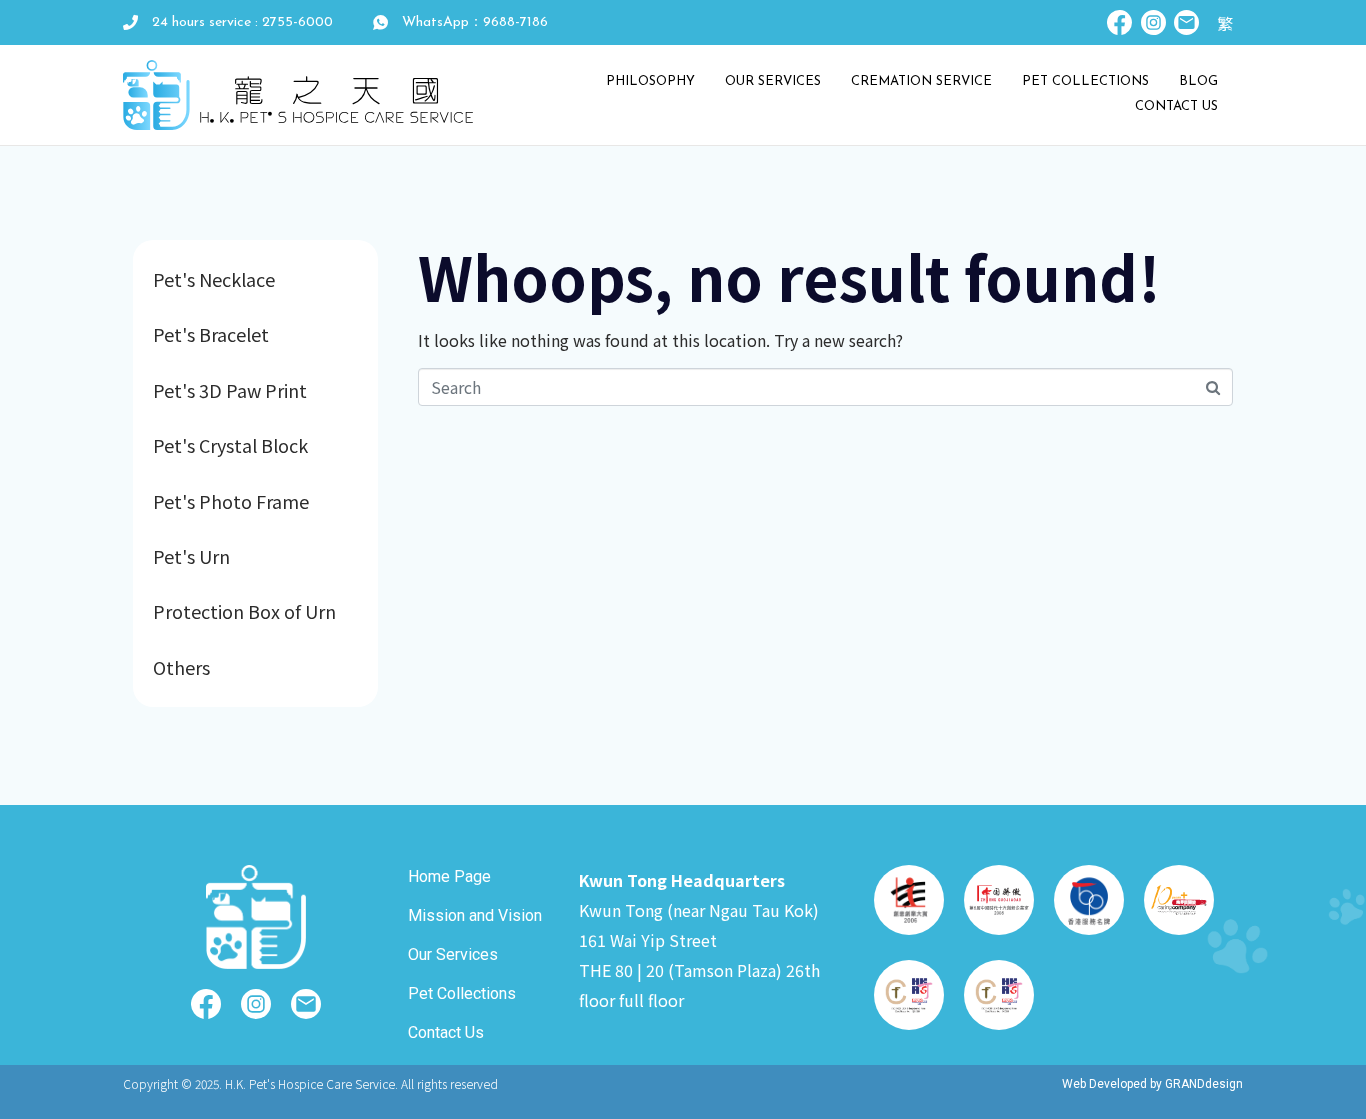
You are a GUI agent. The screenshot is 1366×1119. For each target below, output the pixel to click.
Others (181, 667)
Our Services (773, 81)
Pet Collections (1085, 81)
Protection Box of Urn (244, 611)
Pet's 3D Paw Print (230, 390)
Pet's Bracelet (211, 334)
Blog (1198, 81)
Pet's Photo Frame (231, 501)
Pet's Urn (191, 556)
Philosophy (650, 81)
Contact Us (1176, 106)
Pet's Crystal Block (230, 445)
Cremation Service (921, 81)
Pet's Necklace (214, 279)
